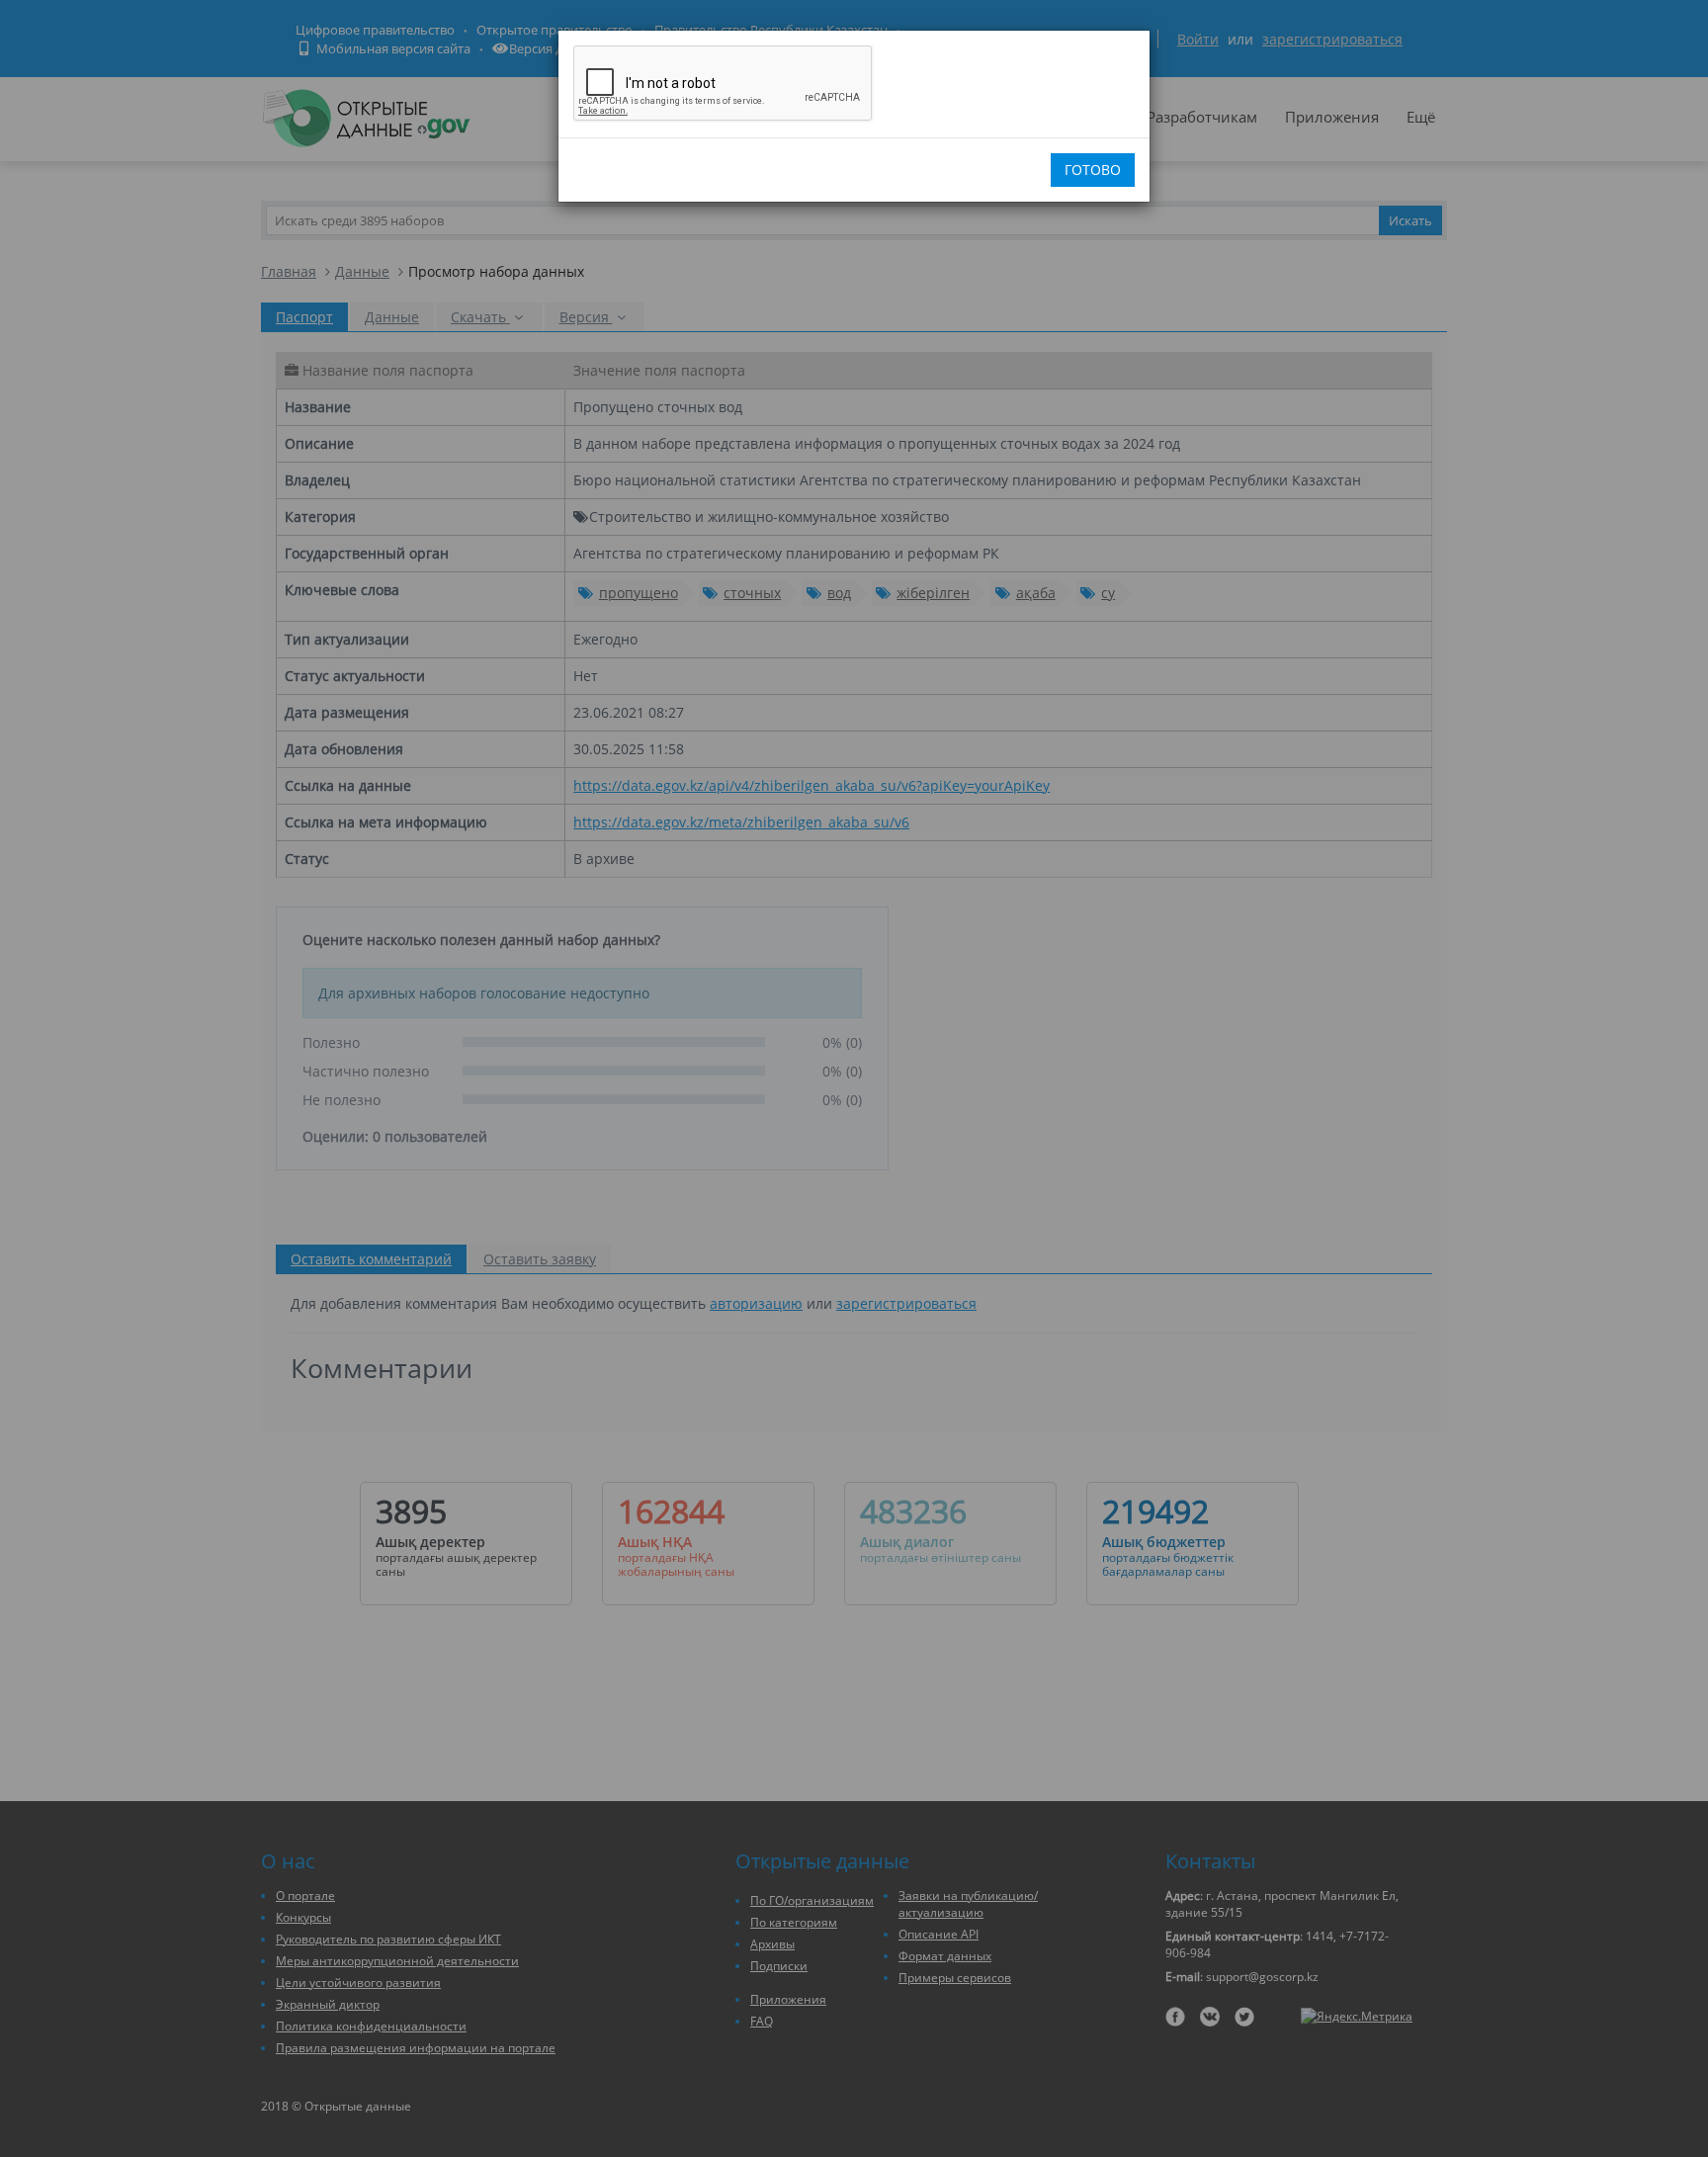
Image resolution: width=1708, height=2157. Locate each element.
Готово (1093, 170)
